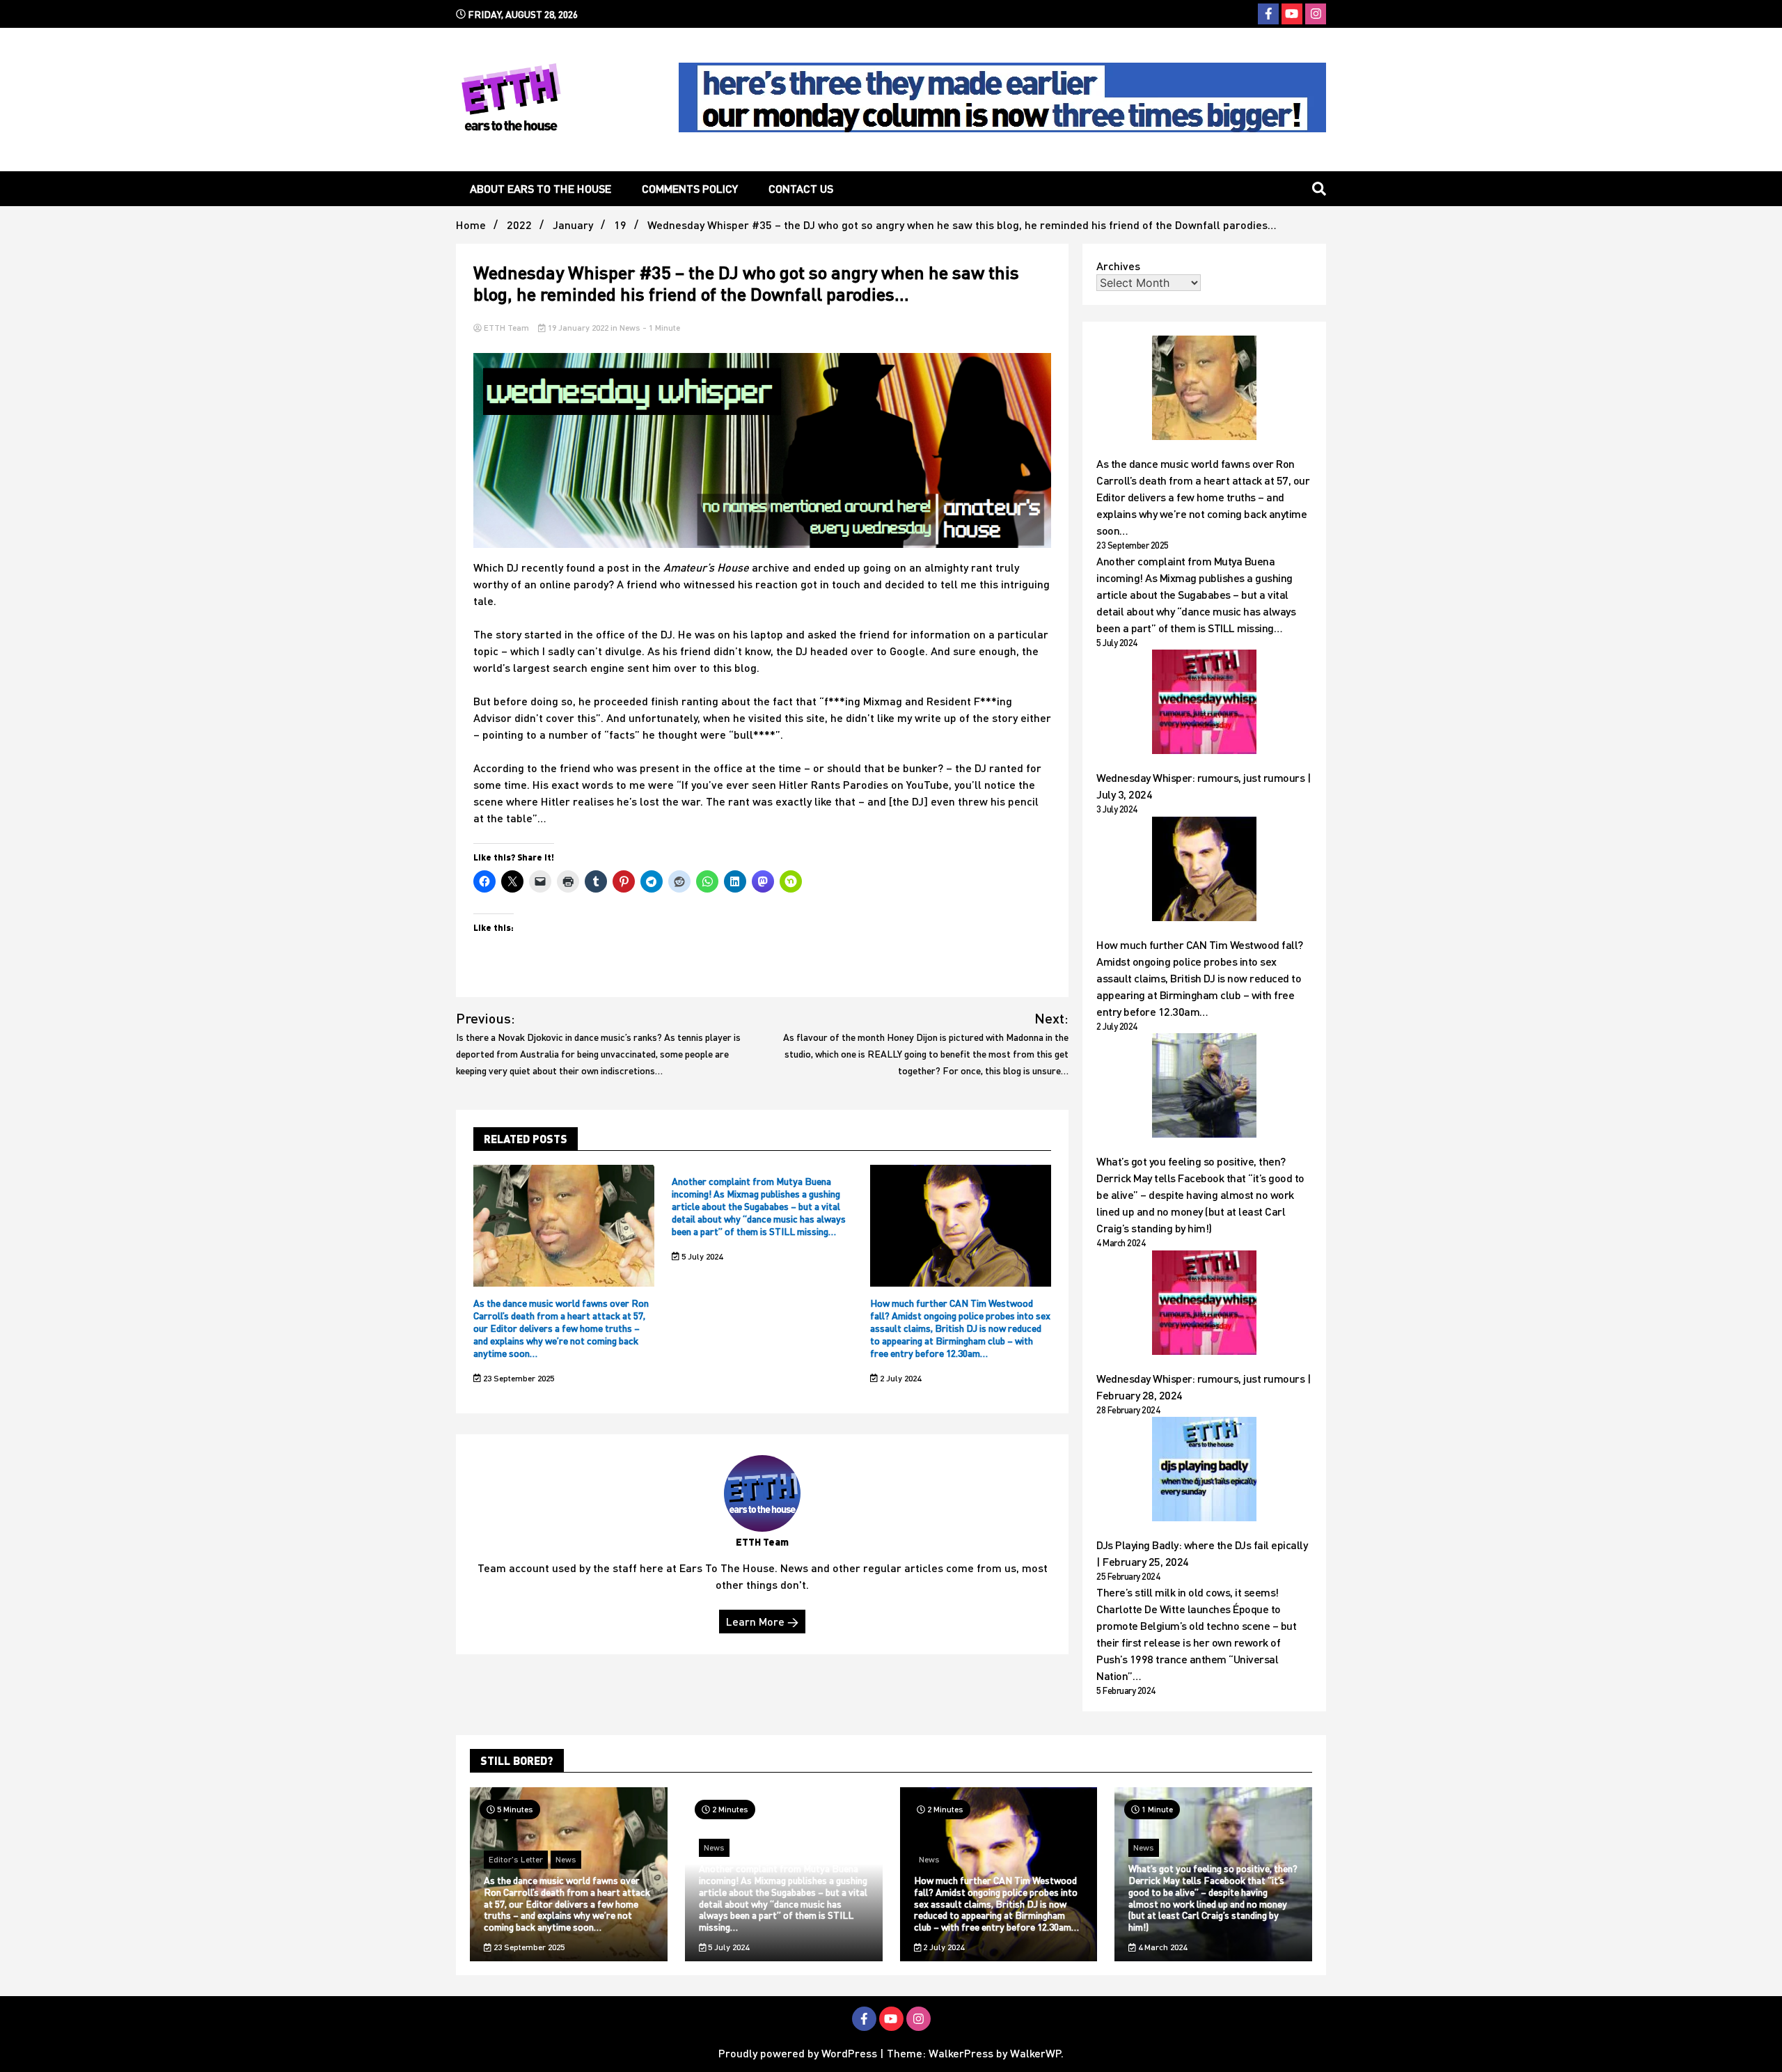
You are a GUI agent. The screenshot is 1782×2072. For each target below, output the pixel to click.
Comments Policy (690, 188)
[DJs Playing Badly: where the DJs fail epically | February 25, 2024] (1204, 1471)
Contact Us (801, 188)
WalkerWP (1035, 2053)
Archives (1118, 266)
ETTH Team (506, 328)
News (630, 328)
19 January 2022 (578, 328)
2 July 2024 (899, 1378)
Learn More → (762, 1621)
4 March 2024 (1161, 1947)
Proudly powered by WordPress (799, 2053)
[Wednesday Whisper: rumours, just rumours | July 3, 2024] (1204, 704)
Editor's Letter (516, 1859)
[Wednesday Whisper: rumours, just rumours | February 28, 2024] (1204, 1305)
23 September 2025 (518, 1378)
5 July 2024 (701, 1256)
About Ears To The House (541, 188)
